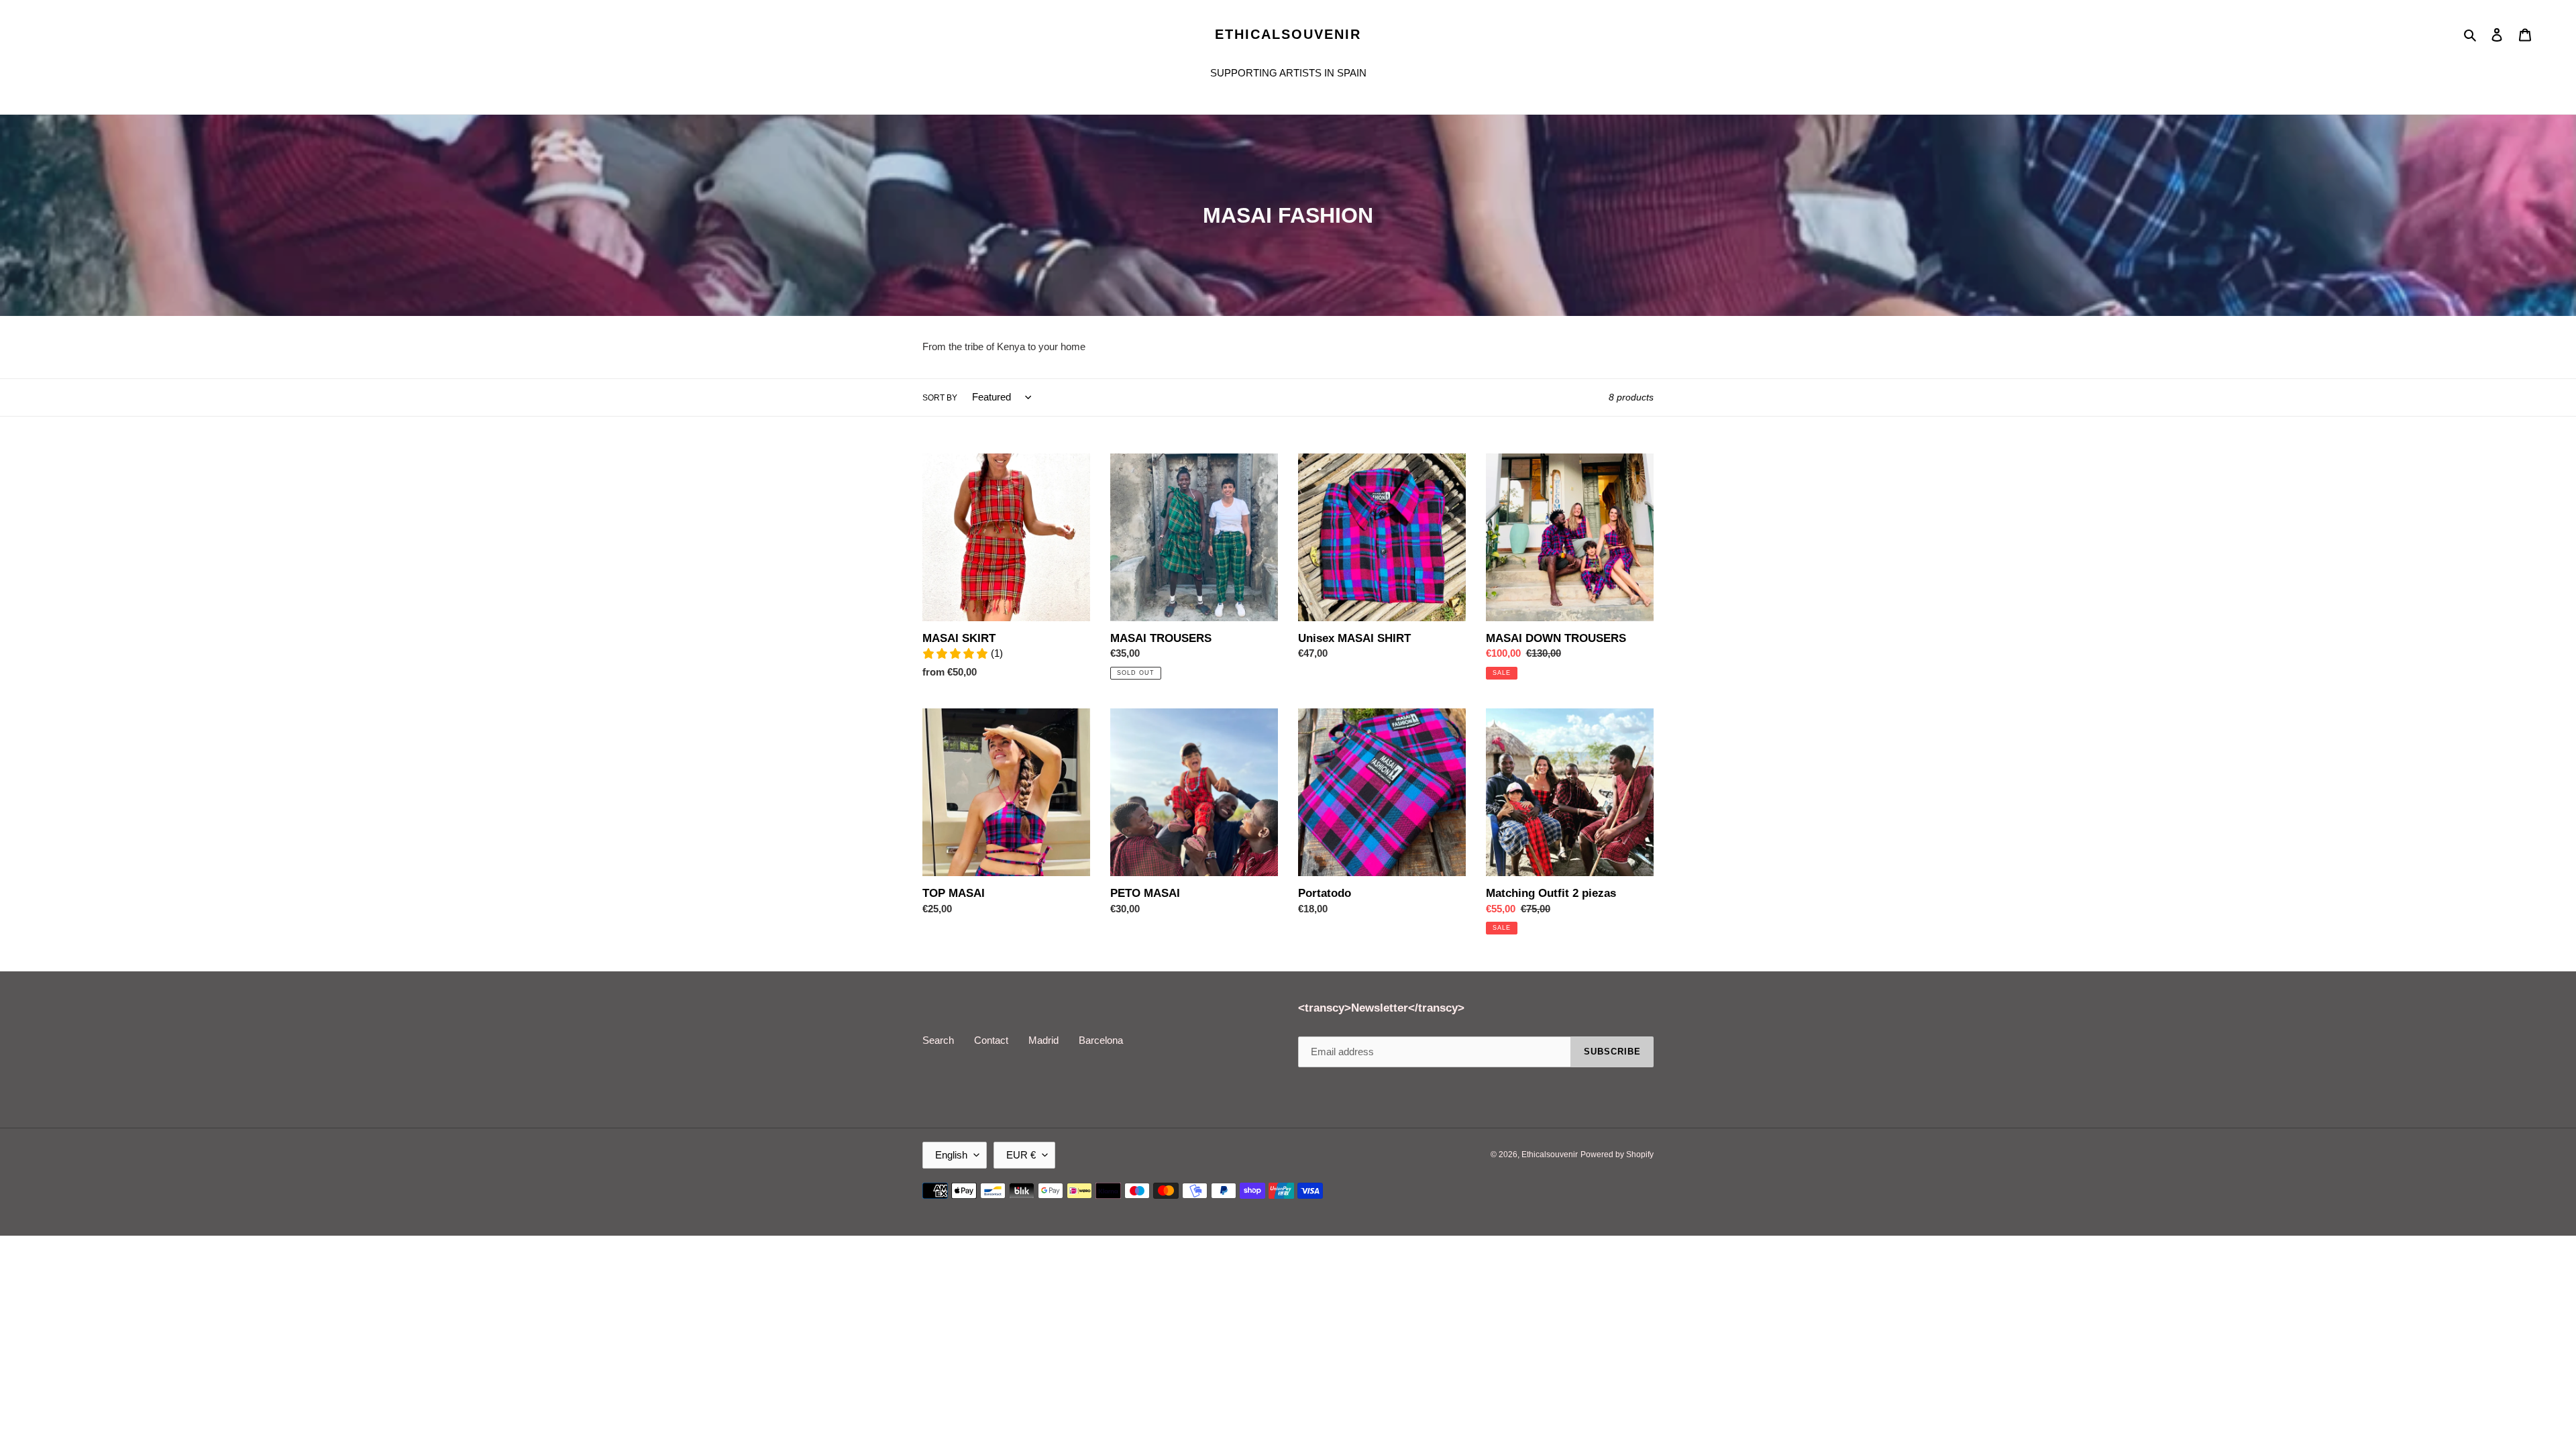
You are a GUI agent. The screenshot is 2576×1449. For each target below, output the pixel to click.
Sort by (940, 398)
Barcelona (1101, 1040)
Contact (991, 1040)
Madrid (1043, 1040)
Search (938, 1040)
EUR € (1021, 1155)
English (951, 1155)
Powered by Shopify (1617, 1155)
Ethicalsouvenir (1288, 34)
